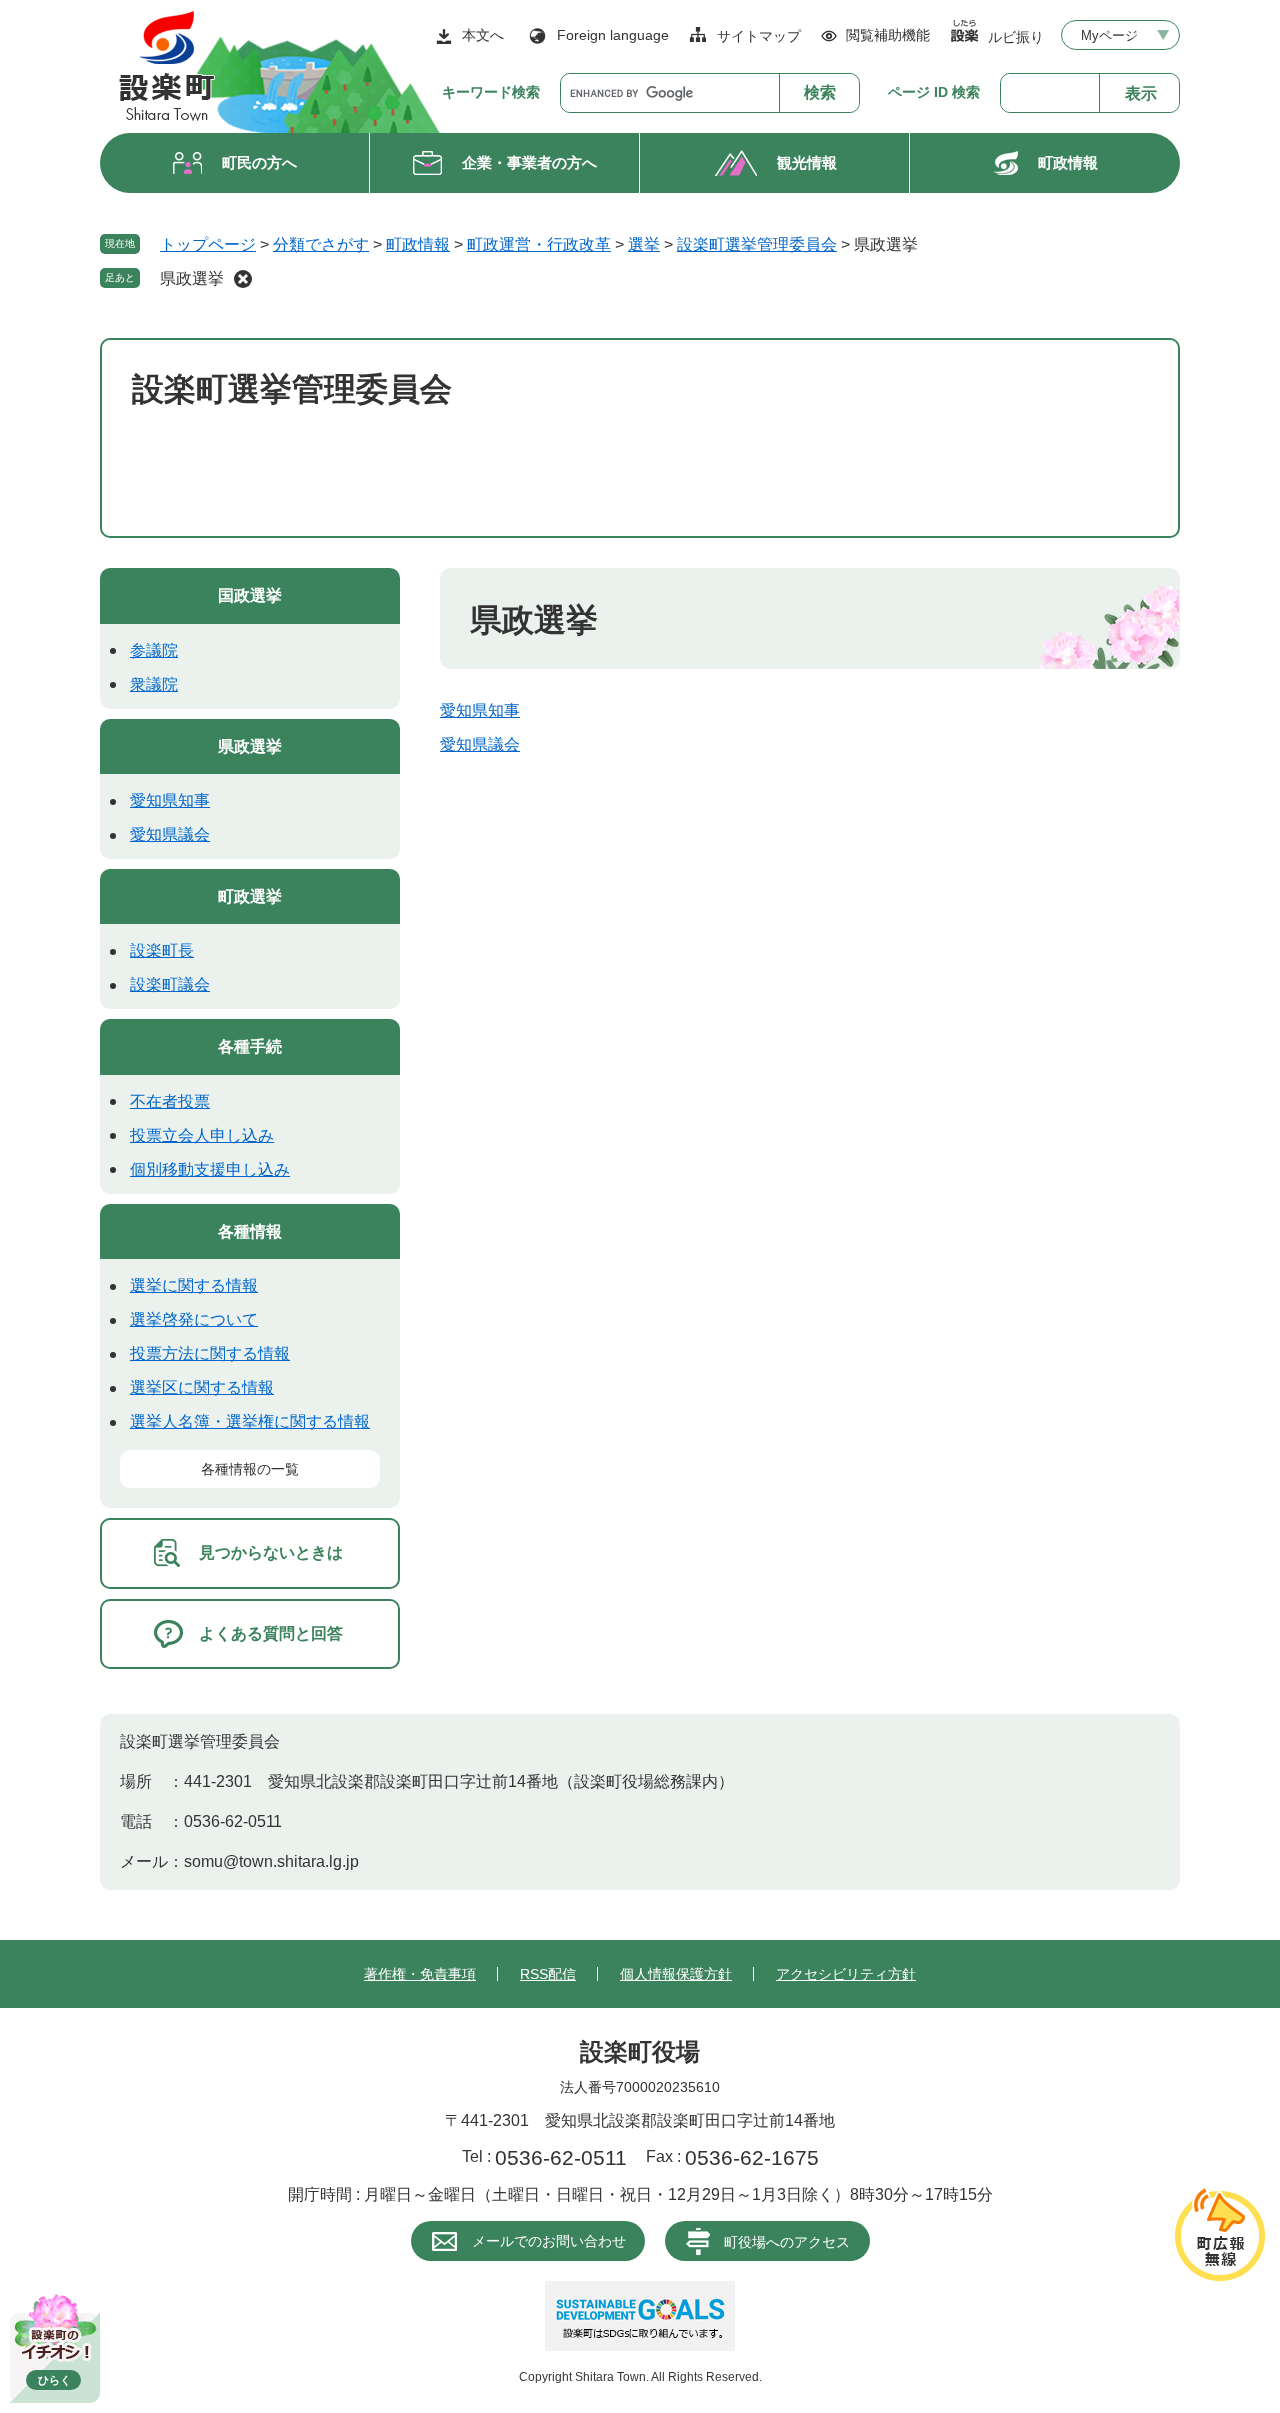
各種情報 (250, 1231)
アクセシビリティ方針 (846, 1974)
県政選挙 (192, 278)
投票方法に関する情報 (210, 1353)
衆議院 (154, 684)
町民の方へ (259, 162)
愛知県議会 (480, 744)
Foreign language (613, 35)
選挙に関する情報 (194, 1285)
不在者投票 (170, 1101)
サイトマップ (759, 36)
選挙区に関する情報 (202, 1387)
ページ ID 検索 (934, 92)
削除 (243, 279)
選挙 (644, 244)
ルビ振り (1016, 36)
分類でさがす (321, 244)
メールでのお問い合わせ (549, 2241)
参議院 (154, 650)
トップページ (208, 244)
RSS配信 (548, 1974)
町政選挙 (250, 896)
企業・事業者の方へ (529, 162)
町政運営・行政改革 (539, 244)
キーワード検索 (491, 92)
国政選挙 (250, 595)
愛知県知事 (480, 710)
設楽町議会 (170, 984)
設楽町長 (162, 950)
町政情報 (1068, 162)
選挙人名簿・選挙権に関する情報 (250, 1421)
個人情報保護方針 (676, 1974)
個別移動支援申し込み (210, 1169)
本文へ (483, 35)
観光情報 (807, 162)
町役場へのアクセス (787, 2242)
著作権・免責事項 (420, 1974)
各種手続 (250, 1046)
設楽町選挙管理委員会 (757, 244)
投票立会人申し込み (202, 1135)
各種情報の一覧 (250, 1469)
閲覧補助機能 (888, 35)
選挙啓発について (194, 1319)
